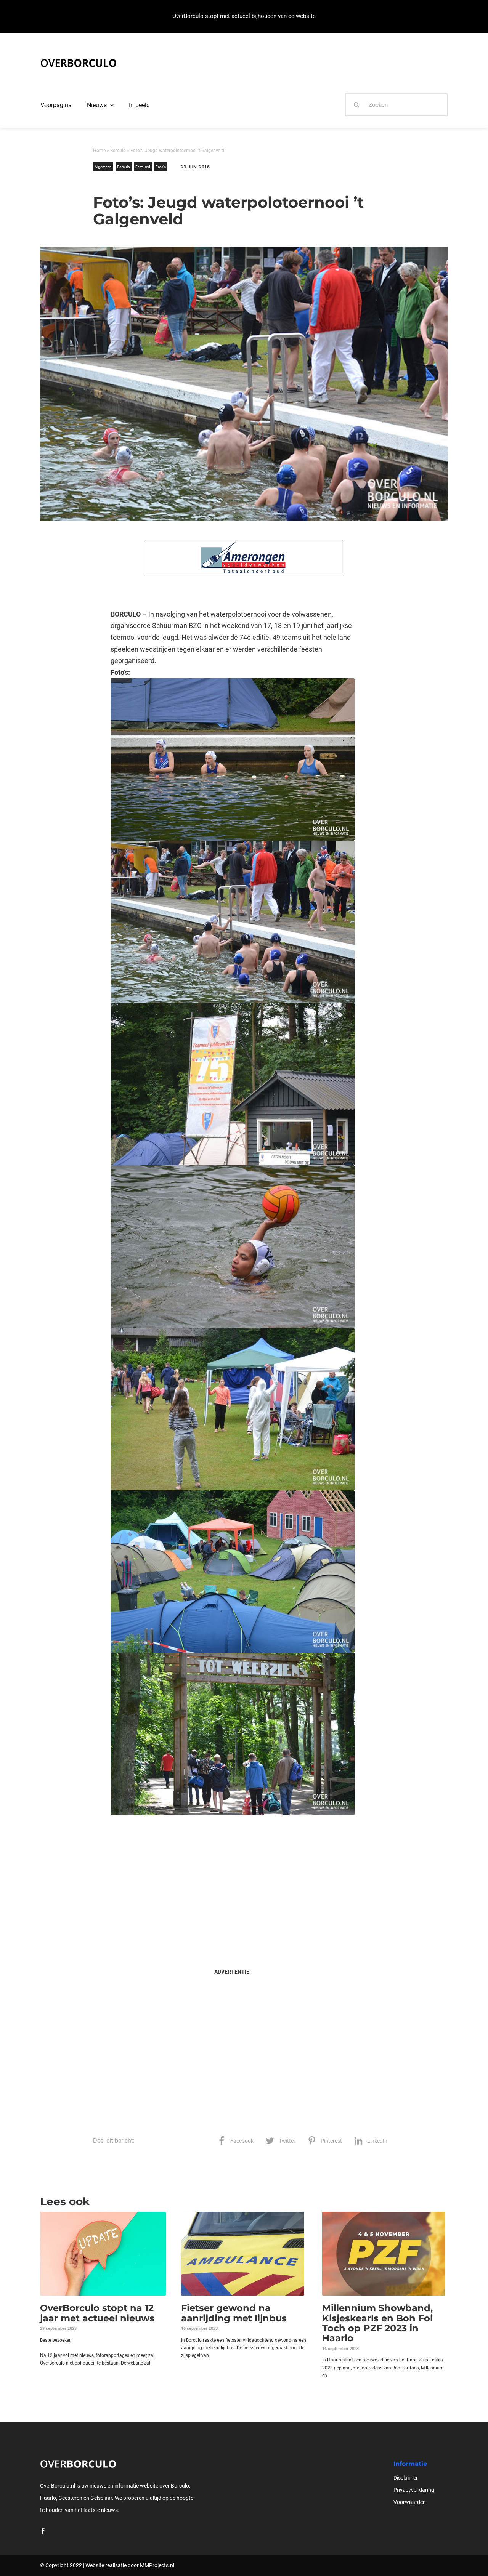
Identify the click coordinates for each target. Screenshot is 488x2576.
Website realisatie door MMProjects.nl (130, 2565)
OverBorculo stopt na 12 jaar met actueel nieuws (97, 2313)
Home (99, 151)
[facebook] (43, 2531)
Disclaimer (406, 2478)
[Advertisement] (232, 1884)
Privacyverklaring (414, 2490)
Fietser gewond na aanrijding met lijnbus (234, 2313)
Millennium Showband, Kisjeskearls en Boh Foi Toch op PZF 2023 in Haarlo (377, 2323)
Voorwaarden (410, 2502)
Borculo (118, 151)
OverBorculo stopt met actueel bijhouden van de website (244, 16)
